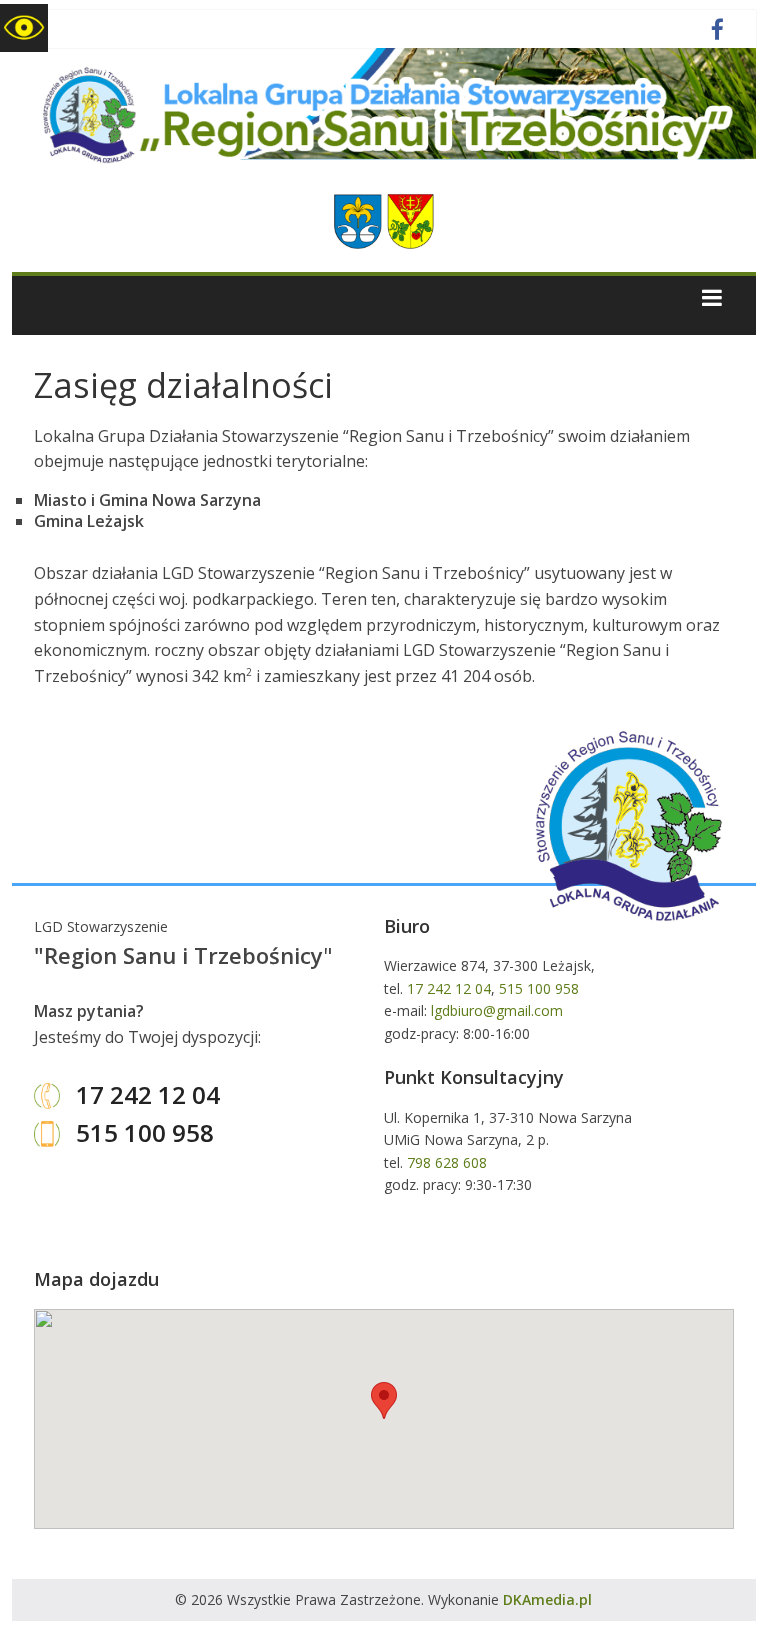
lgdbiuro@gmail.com (497, 1010)
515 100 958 (142, 1132)
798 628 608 (447, 1162)
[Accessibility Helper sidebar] (24, 28)
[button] (384, 1400)
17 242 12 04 (145, 1094)
